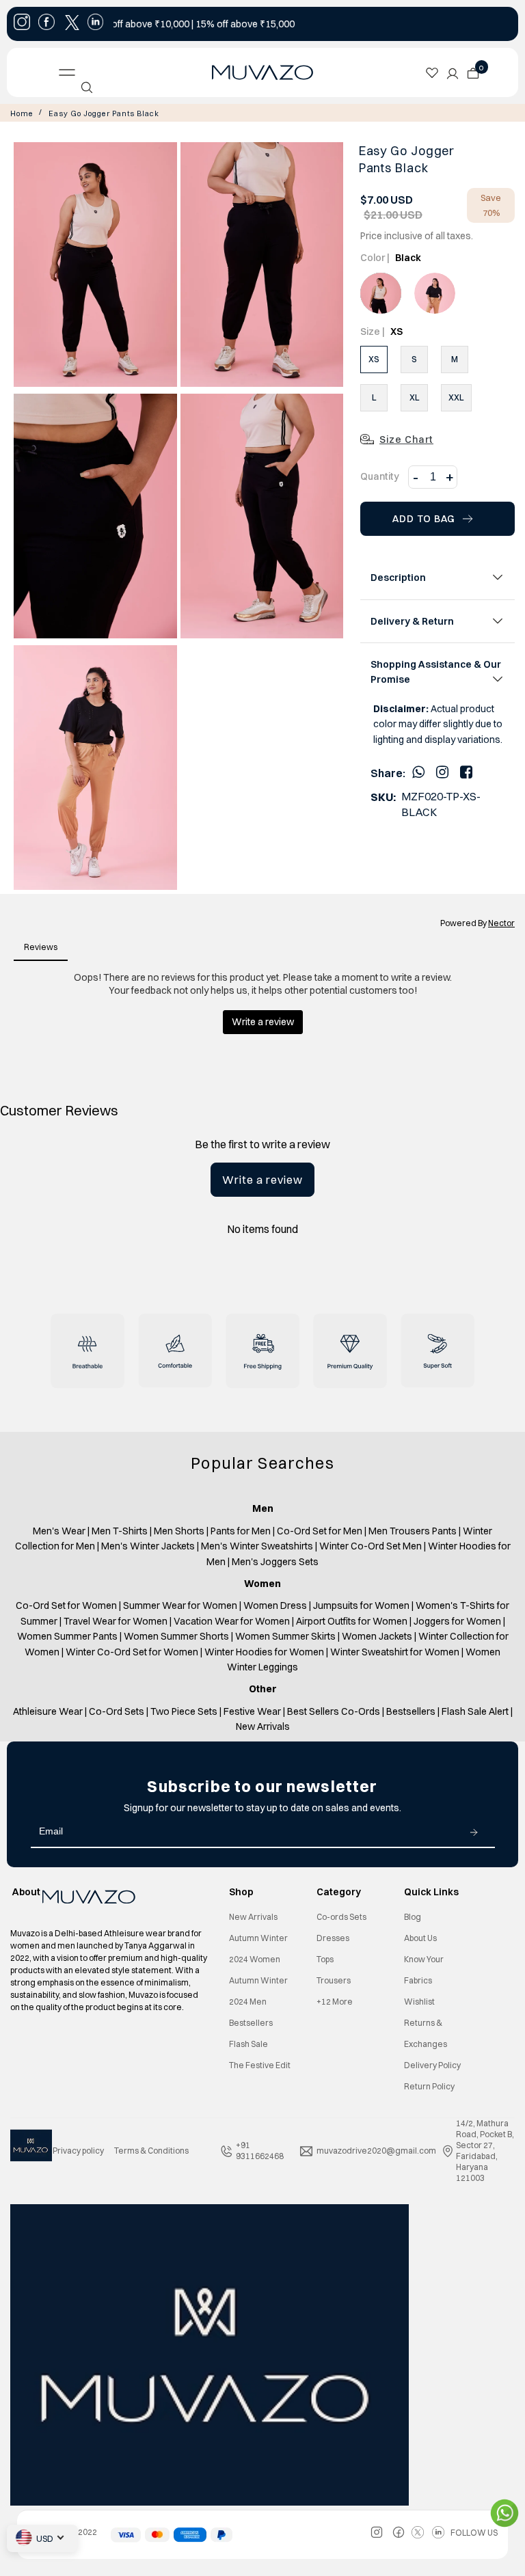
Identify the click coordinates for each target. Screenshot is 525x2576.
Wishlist (419, 2002)
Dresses (333, 1938)
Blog (413, 1917)
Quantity (380, 476)
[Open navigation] (70, 72)
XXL (456, 397)
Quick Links (431, 1892)
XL (415, 397)
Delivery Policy (432, 2065)
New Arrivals (253, 1917)
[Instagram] (442, 772)
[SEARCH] (87, 87)
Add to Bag (424, 519)
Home (22, 113)
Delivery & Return (412, 621)
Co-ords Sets (341, 1917)
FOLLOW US (474, 2533)
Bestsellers (251, 2023)
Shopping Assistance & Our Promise (436, 672)
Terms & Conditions (151, 2151)
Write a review (262, 1180)
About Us (420, 1938)
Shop (241, 1892)
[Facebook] (466, 772)
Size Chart (406, 439)
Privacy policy (78, 2151)
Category (339, 1892)
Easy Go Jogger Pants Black (104, 113)
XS (374, 359)
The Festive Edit (260, 2065)
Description (398, 578)
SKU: (383, 797)
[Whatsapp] (418, 772)
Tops (325, 1959)
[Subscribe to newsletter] (474, 1832)
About (26, 1892)
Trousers (334, 1980)
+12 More (335, 2002)
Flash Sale (248, 2044)
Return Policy (429, 2086)
